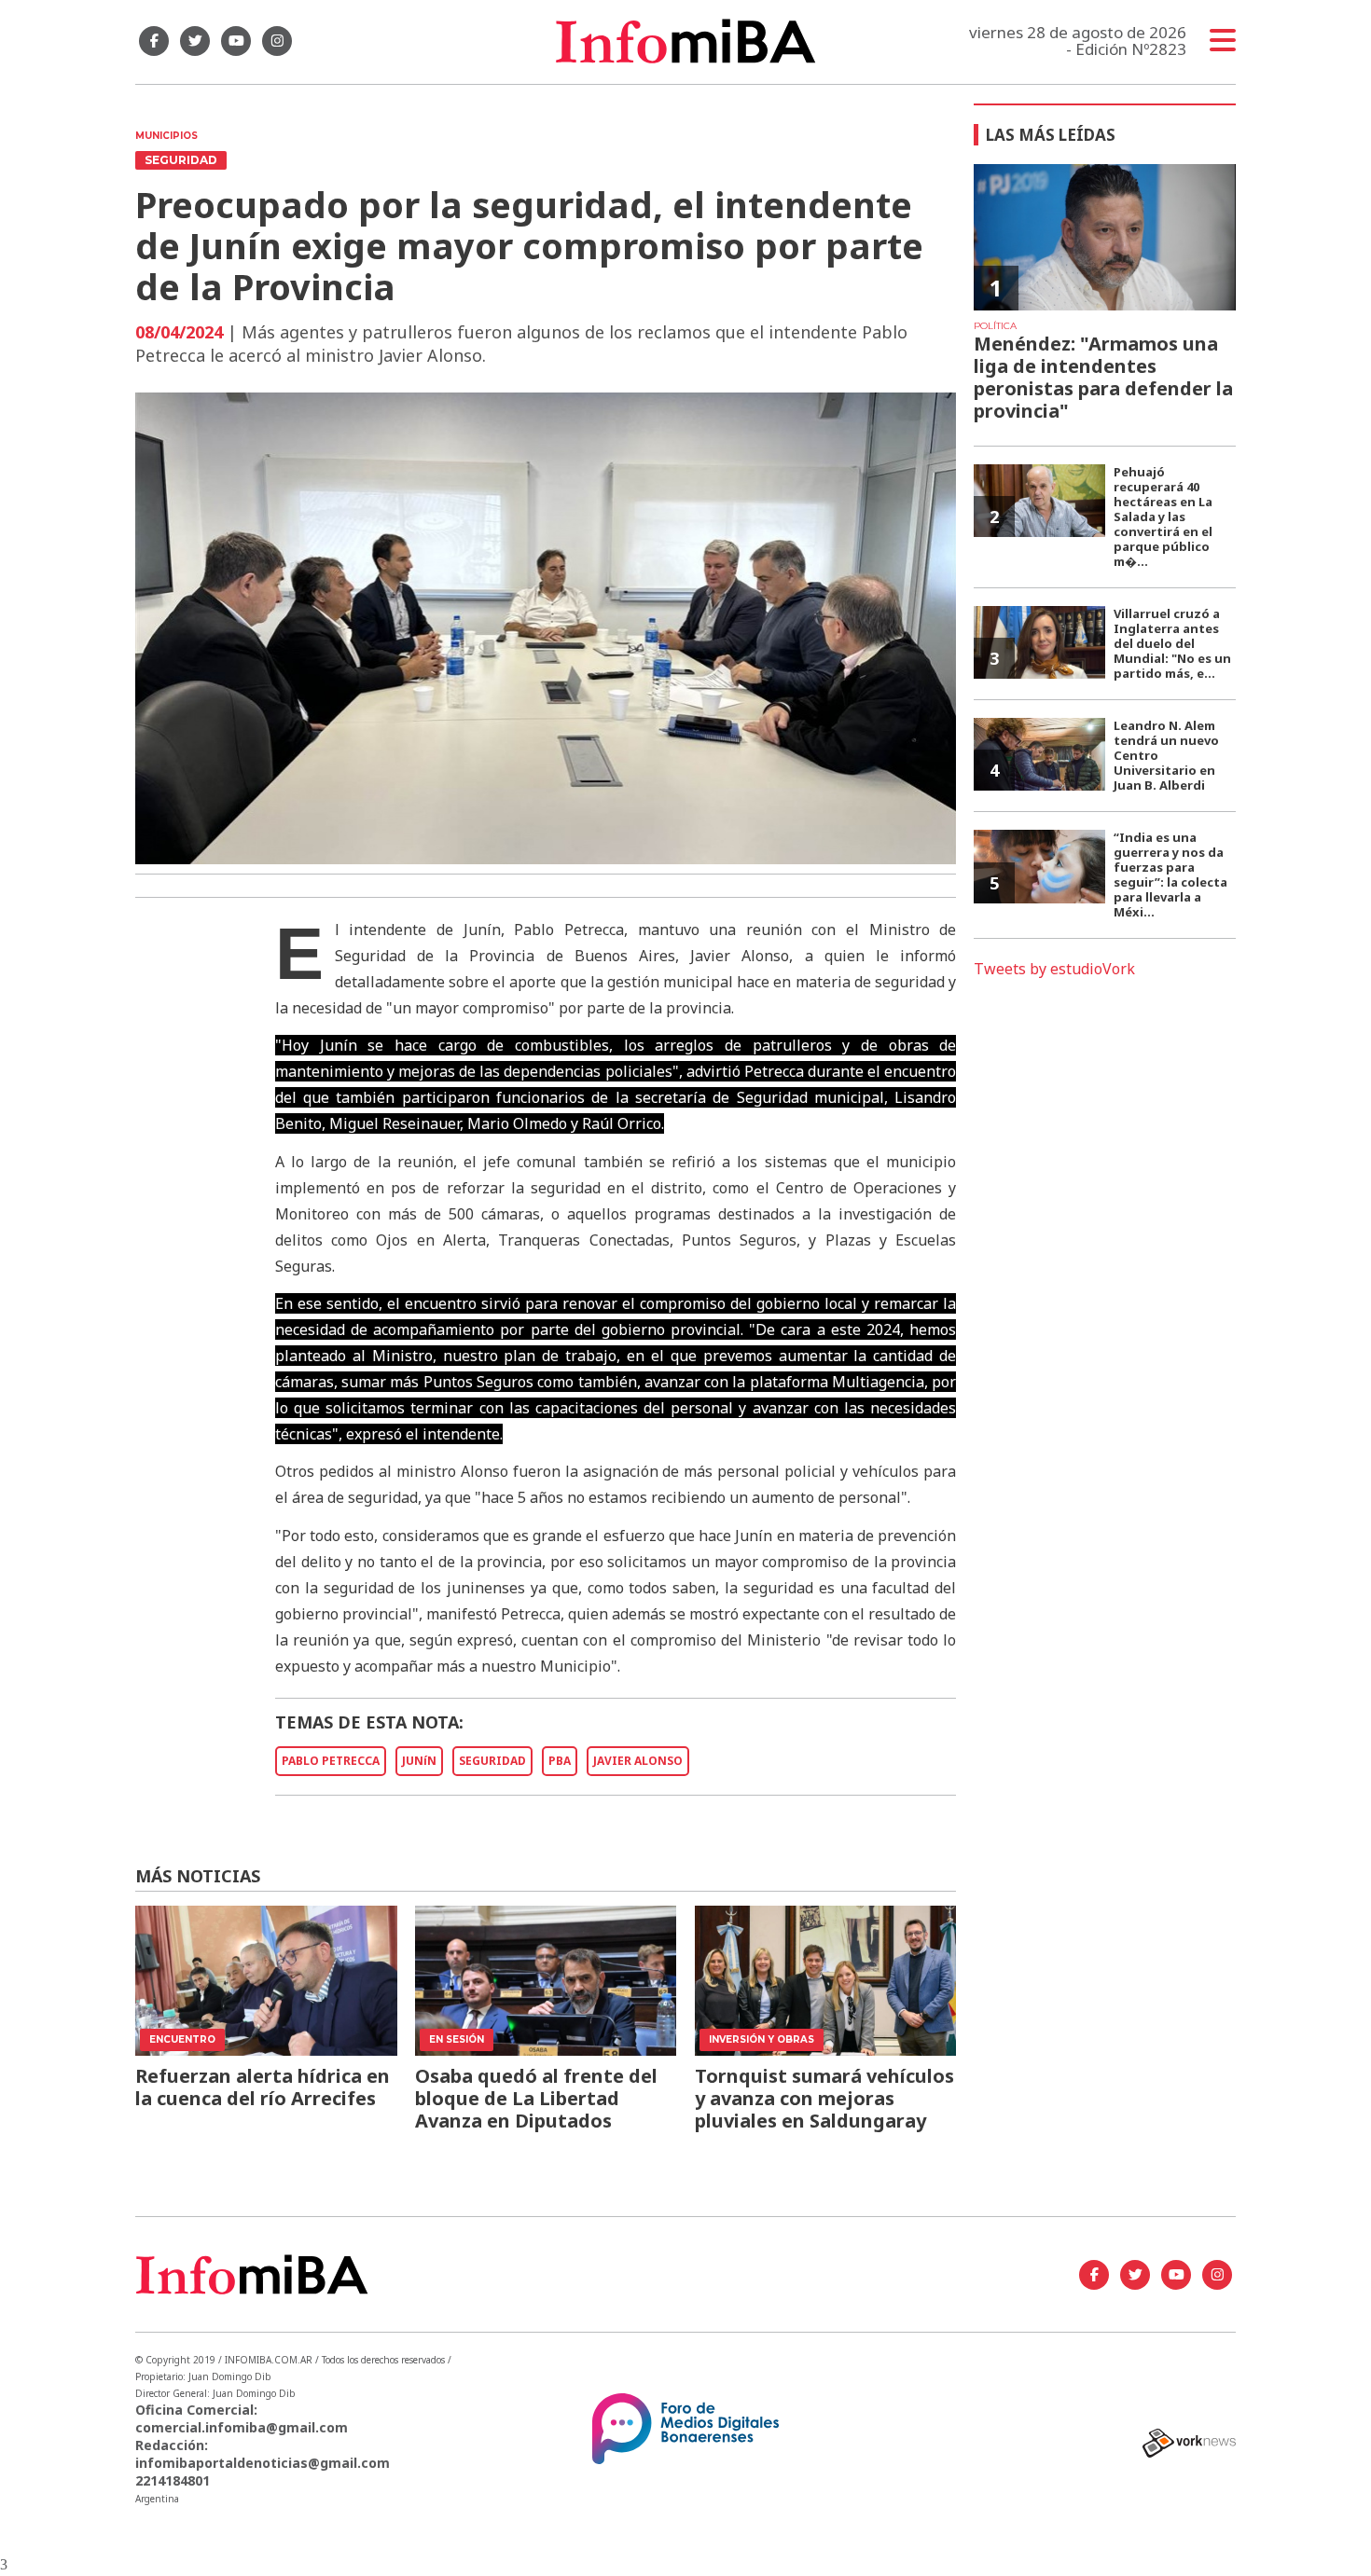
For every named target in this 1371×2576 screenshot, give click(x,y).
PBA (560, 1761)
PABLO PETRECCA (331, 1761)
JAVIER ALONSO (638, 1761)
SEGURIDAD (492, 1761)
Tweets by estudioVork (1054, 969)
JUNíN (419, 1761)
